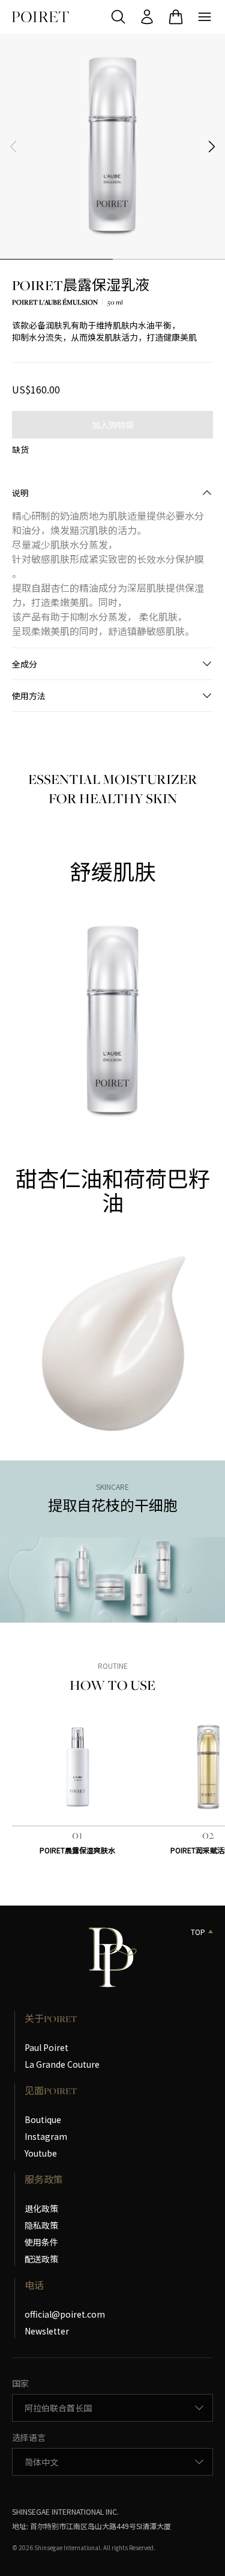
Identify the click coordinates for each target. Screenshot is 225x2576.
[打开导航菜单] (205, 17)
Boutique (43, 2119)
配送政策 (41, 2259)
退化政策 (41, 2208)
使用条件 (41, 2242)
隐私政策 (41, 2225)
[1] (56, 259)
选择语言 (29, 2437)
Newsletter (47, 2331)
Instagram (46, 2136)
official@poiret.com (65, 2314)
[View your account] (147, 17)
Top (198, 1932)
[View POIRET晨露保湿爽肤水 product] (77, 1767)
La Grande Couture (62, 2064)
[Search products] (118, 17)
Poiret (40, 17)
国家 (20, 2383)
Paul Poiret (46, 2047)
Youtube (41, 2153)
